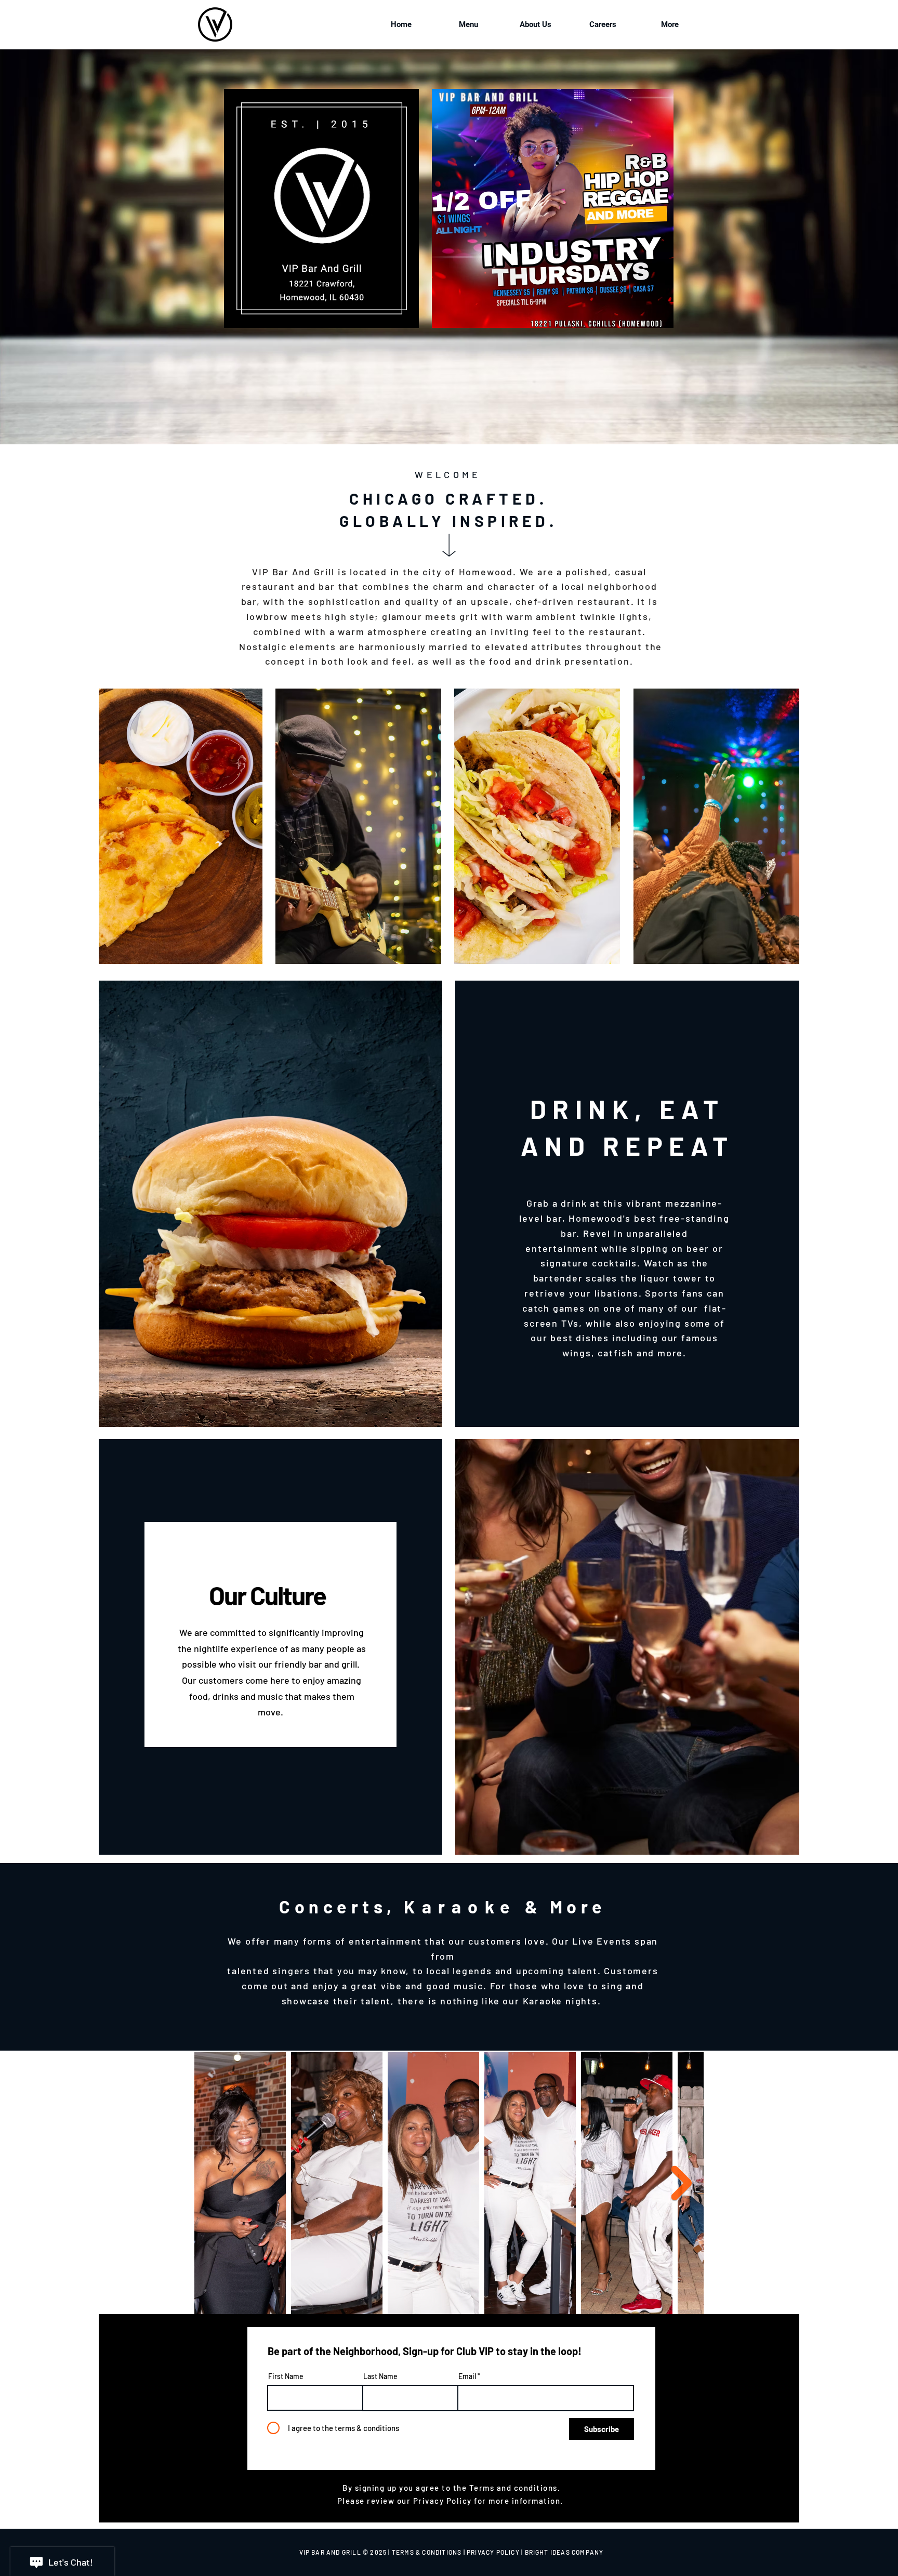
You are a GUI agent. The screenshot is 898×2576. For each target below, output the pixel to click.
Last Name (380, 2376)
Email (467, 2376)
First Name (286, 2376)
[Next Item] (681, 2183)
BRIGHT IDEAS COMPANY (564, 2552)
